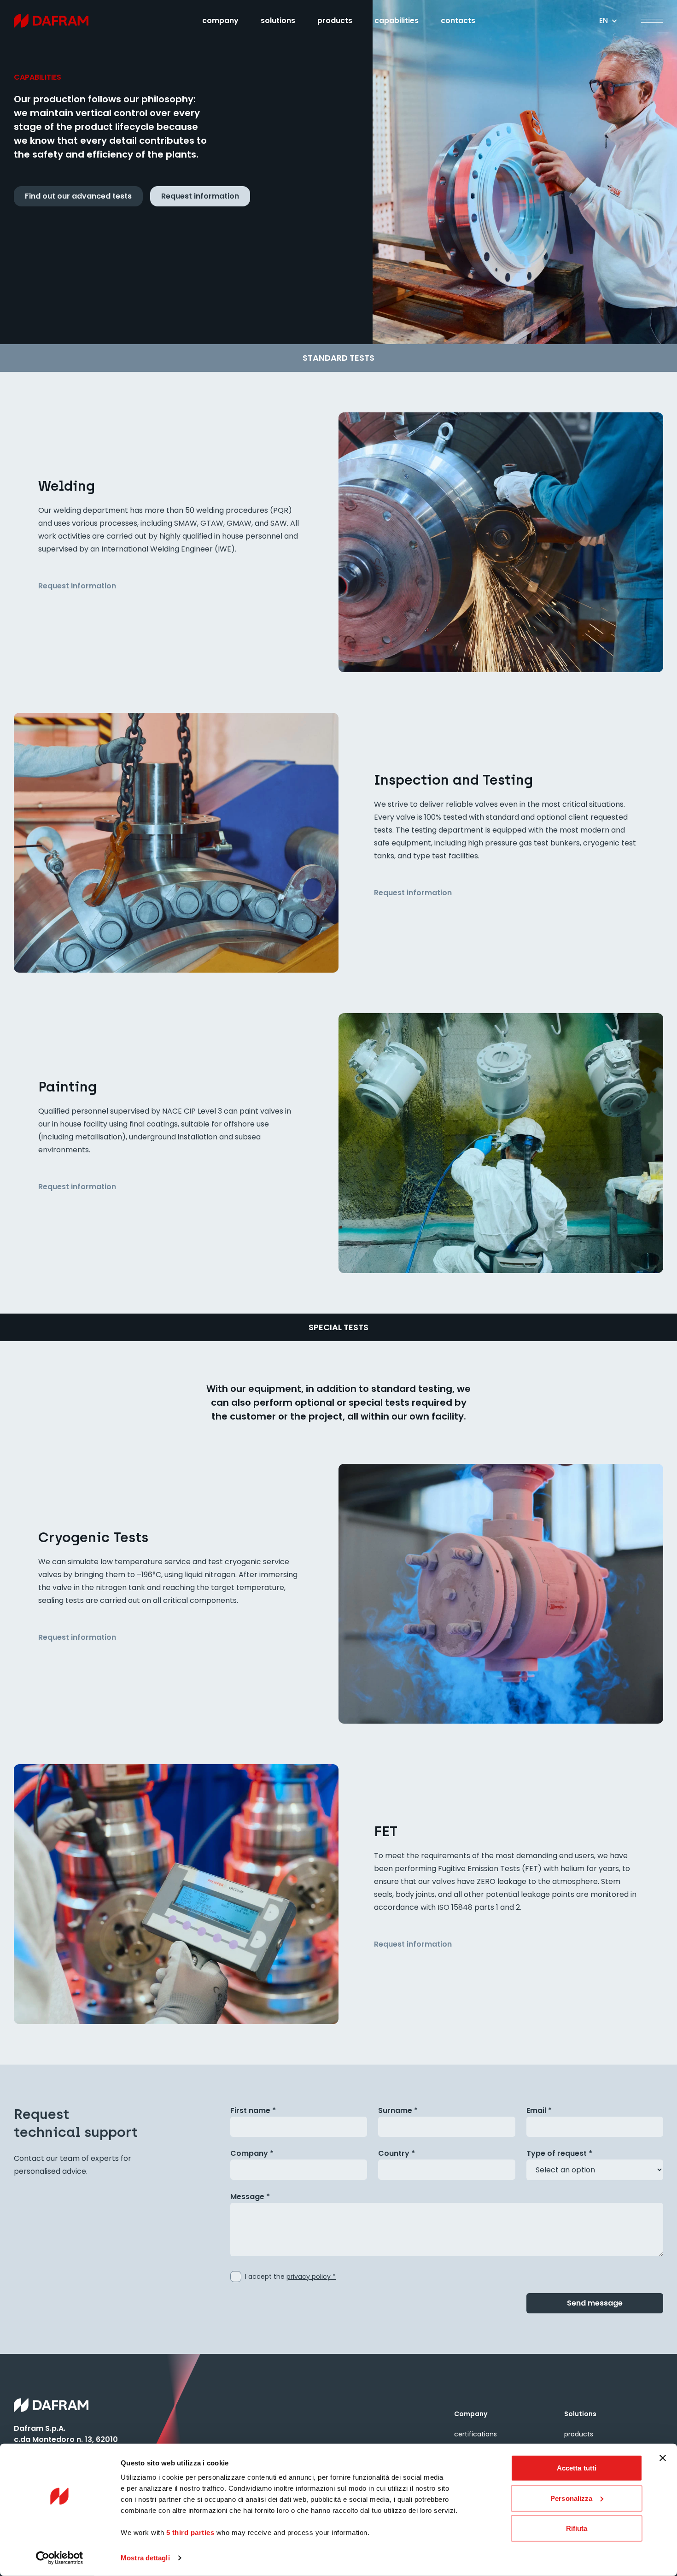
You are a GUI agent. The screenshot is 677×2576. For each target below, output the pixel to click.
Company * (252, 2153)
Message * (250, 2197)
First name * (253, 2110)
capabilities (397, 21)
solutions (278, 21)
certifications (476, 2434)
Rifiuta (577, 2528)
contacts (458, 21)
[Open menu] (652, 21)
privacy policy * (311, 2277)
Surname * (398, 2110)
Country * (397, 2153)
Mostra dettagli (145, 2558)
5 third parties (190, 2532)
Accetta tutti (577, 2468)
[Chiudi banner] (663, 2458)
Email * (539, 2110)
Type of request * (559, 2153)
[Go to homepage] (66, 21)
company (220, 21)
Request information (200, 196)
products (335, 21)
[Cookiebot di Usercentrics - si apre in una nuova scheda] (60, 2558)
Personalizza (571, 2498)
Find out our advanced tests (78, 196)
